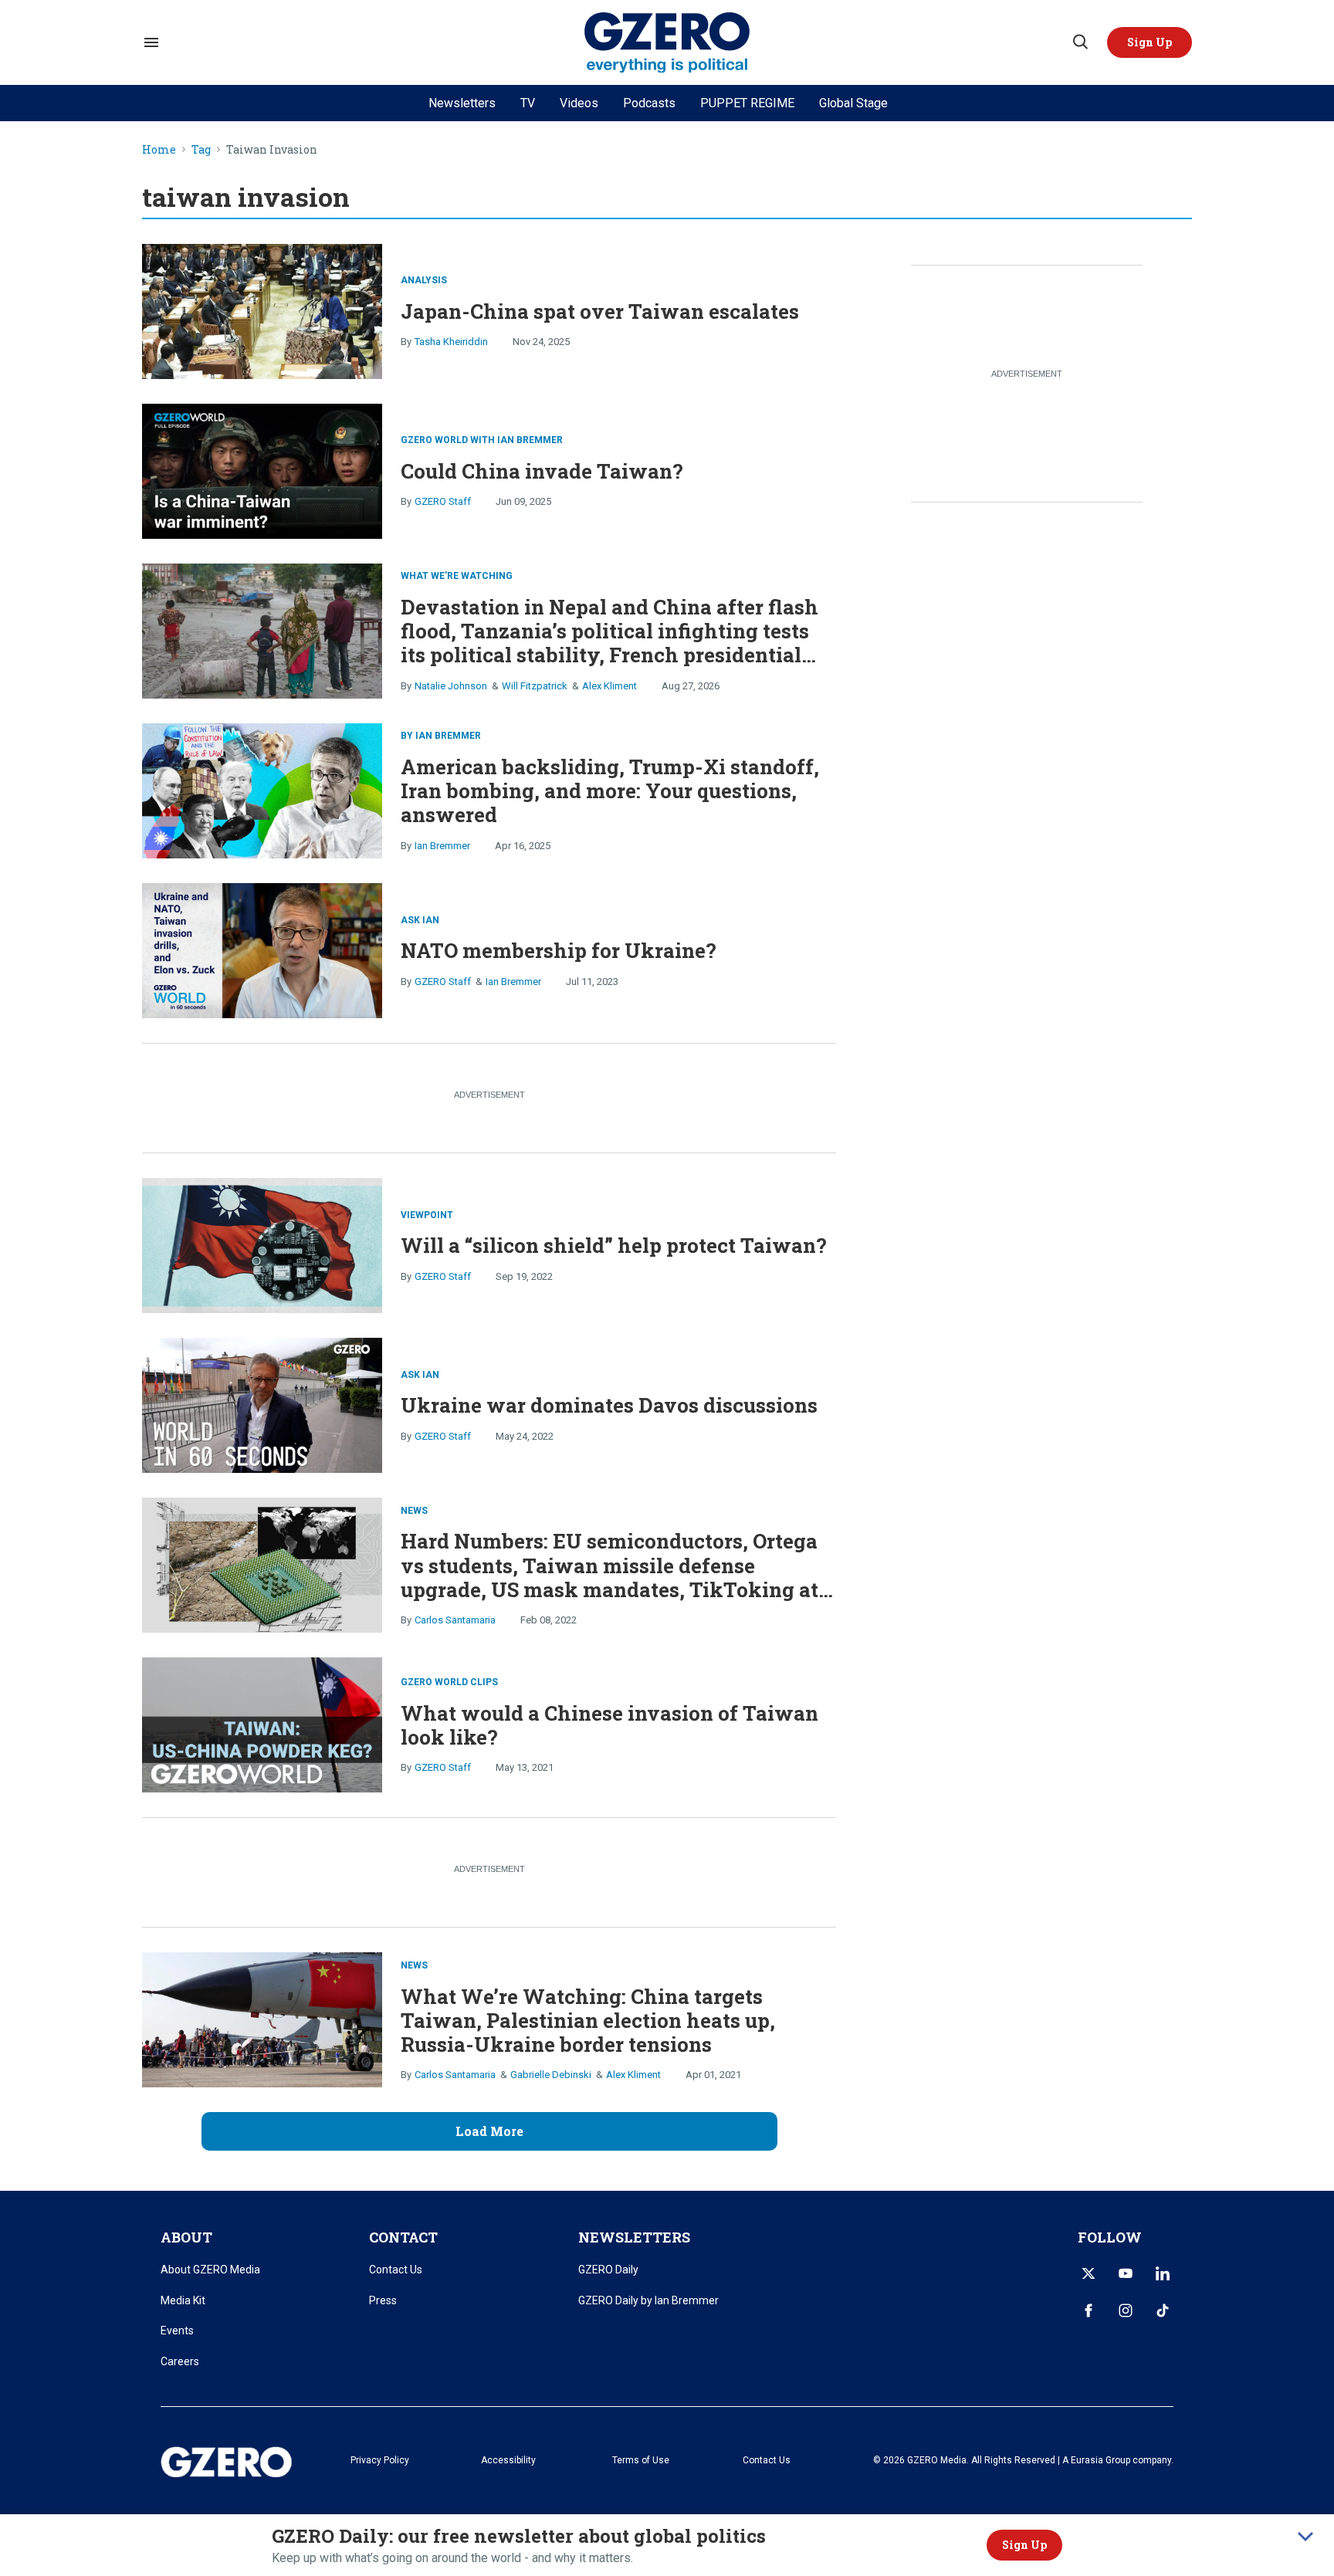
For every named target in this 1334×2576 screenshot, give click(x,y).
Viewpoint (427, 1215)
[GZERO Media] (667, 43)
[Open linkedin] (1163, 2273)
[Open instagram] (1126, 2310)
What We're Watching (457, 576)
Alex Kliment (609, 686)
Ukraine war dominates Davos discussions (609, 1405)
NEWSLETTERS (634, 2237)
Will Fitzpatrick (535, 686)
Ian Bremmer (442, 846)
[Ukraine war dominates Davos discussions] (262, 1404)
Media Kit (183, 2300)
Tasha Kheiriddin (451, 342)
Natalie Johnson (451, 686)
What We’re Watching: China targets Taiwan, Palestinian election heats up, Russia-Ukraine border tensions (588, 2020)
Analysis (424, 280)
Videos (579, 103)
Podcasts (649, 103)
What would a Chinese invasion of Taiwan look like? (609, 1725)
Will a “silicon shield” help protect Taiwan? (614, 1245)
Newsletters (462, 103)
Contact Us (396, 2270)
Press (383, 2300)
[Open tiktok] (1163, 2310)
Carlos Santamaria (455, 1620)
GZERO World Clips (449, 1682)
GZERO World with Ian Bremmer (482, 440)
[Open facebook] (1089, 2310)
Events (177, 2331)
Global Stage (853, 103)
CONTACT (403, 2237)
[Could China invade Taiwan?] (262, 469)
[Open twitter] (1089, 2273)
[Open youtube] (1126, 2273)
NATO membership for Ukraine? (559, 950)
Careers (180, 2361)
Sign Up (1024, 2545)
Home (159, 150)
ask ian (420, 920)
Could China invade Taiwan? (542, 471)
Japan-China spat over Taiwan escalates (600, 311)
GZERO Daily (608, 2270)
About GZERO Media (210, 2270)
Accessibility (508, 2460)
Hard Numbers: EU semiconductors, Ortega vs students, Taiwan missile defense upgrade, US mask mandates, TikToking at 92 (609, 1577)
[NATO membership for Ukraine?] (262, 949)
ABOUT (186, 2237)
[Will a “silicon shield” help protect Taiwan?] (262, 1244)
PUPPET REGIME (747, 103)
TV (528, 103)
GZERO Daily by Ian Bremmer (648, 2300)
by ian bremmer (441, 736)
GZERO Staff (443, 501)
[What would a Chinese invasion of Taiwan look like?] (262, 1723)
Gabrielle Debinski (551, 2075)
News (414, 1511)
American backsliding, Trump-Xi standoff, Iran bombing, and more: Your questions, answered (610, 790)
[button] (1149, 42)
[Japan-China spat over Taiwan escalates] (262, 309)
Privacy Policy (380, 2460)
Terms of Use (641, 2460)
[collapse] (1305, 2537)
